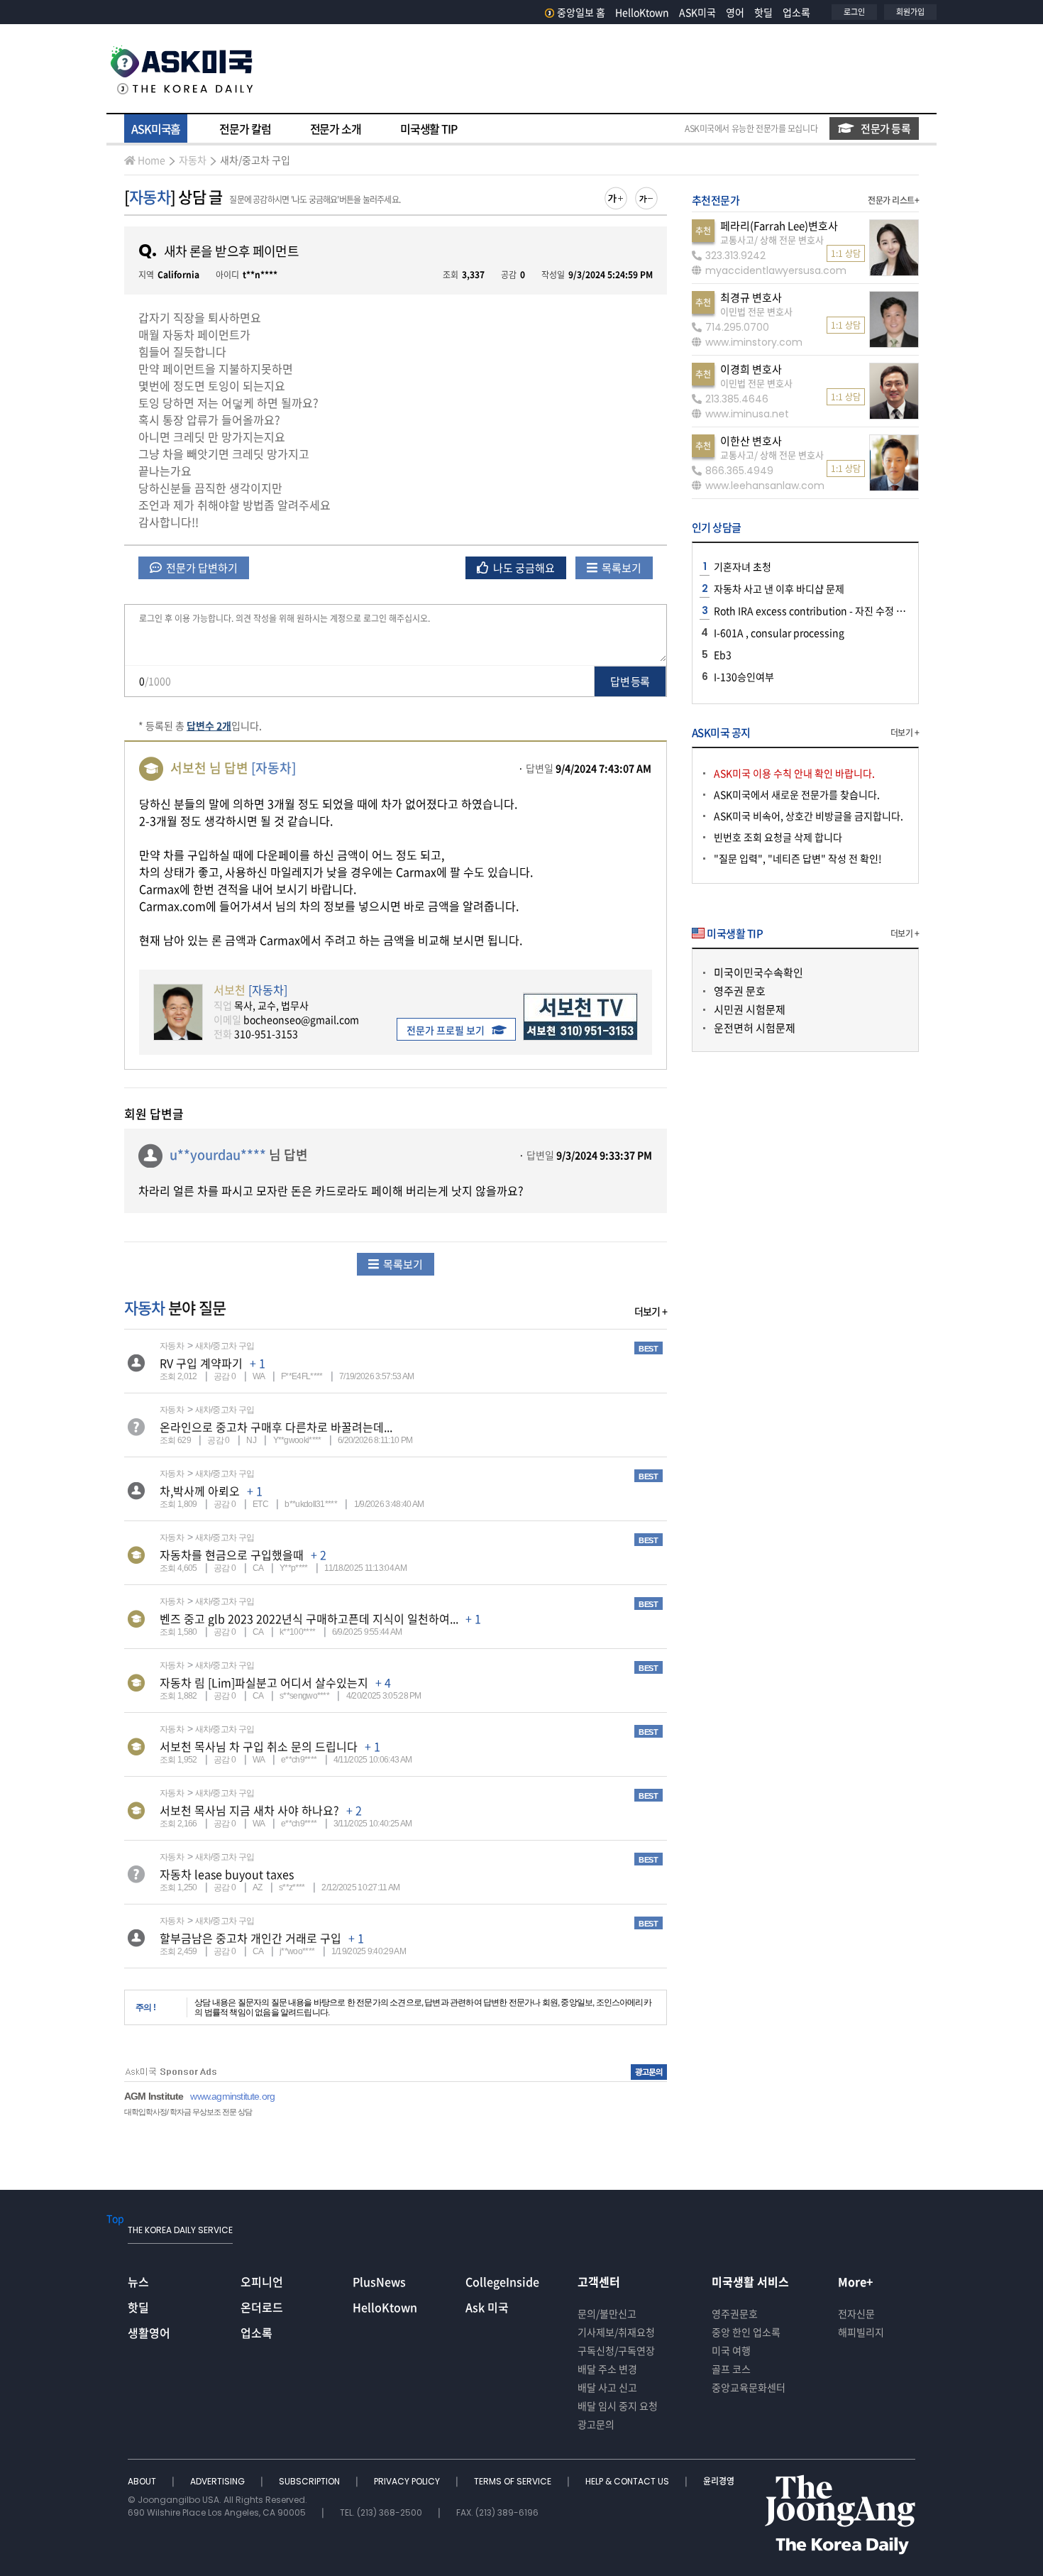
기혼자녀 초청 (743, 566)
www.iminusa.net (747, 414)
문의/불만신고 (607, 2313)
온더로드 (262, 2307)
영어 (735, 12)
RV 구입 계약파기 (201, 1363)
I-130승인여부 (744, 676)
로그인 (854, 12)
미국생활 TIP (429, 128)
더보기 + (651, 1311)
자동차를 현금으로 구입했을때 (232, 1555)
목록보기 (620, 568)
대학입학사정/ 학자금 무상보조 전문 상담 (188, 2112)
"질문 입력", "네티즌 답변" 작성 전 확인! (798, 858)
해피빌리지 (861, 2332)
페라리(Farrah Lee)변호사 (779, 226)
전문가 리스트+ (893, 200)
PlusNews (379, 2281)
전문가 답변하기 (201, 568)
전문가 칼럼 (245, 128)
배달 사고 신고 (607, 2387)
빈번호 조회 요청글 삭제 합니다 (778, 837)
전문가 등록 (885, 128)
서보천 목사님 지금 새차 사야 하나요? (249, 1810)
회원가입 (910, 12)
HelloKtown (642, 12)
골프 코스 (731, 2369)
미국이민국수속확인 (758, 972)
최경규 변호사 (751, 297)
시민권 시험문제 (750, 1009)
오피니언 (262, 2281)
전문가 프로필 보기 (446, 1030)
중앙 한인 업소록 (746, 2332)
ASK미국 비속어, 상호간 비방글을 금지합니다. (809, 816)
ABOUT (143, 2481)
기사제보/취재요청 (616, 2332)
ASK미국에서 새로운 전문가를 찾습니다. (797, 794)
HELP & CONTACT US (628, 2481)
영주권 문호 (740, 991)
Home (151, 160)
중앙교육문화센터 (749, 2387)
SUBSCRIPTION (310, 2481)
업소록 (796, 12)
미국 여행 (731, 2350)
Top (115, 2218)
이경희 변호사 (751, 369)
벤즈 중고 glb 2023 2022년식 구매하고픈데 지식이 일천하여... (309, 1618)
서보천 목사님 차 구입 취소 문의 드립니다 (259, 1746)
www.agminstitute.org (232, 2096)
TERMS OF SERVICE (514, 2481)
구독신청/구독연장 (616, 2350)
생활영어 (149, 2333)
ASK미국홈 (156, 128)
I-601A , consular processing (779, 632)
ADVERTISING (219, 2481)
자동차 (193, 160)
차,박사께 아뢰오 (200, 1491)
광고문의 (596, 2424)
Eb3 (723, 654)
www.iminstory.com (754, 342)
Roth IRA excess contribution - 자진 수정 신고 (814, 610)
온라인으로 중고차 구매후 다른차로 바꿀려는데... (276, 1427)
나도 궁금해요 (523, 568)
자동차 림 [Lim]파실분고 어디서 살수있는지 (264, 1682)
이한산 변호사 (751, 441)
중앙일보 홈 (581, 12)
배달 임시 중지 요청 (618, 2406)
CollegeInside (502, 2281)
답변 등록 (630, 681)
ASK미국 (697, 12)
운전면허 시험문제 (755, 1028)
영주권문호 (735, 2313)
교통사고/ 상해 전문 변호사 (772, 240)
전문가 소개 (336, 128)
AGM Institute (154, 2096)
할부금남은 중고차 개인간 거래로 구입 (250, 1938)
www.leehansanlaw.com (765, 486)
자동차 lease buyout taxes (227, 1874)
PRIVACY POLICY (408, 2481)
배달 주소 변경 (607, 2369)
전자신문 (856, 2313)
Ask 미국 (487, 2307)
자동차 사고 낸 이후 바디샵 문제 (779, 588)
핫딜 (763, 12)
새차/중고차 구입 (255, 160)
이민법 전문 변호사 (756, 311)
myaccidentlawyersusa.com (776, 270)
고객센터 (599, 2281)
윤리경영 (719, 2481)
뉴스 (138, 2281)
